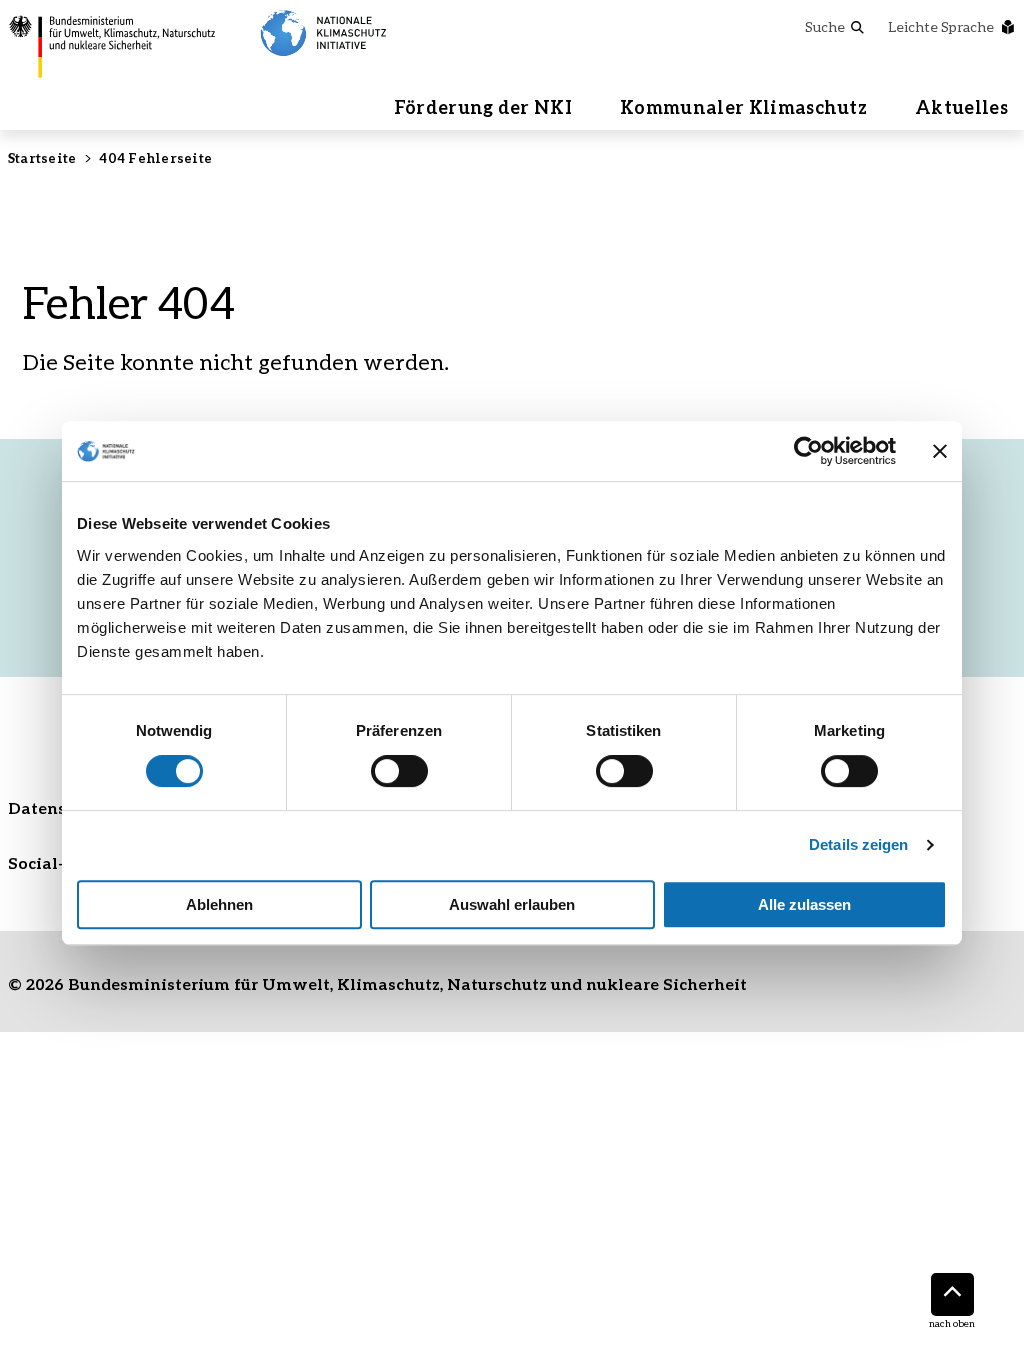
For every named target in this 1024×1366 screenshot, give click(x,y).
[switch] (399, 771)
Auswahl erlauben (512, 904)
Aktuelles (961, 107)
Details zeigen (858, 844)
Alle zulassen (804, 904)
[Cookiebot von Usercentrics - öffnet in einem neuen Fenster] (808, 451)
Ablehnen (219, 904)
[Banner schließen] (940, 451)
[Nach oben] (952, 1294)
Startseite (42, 158)
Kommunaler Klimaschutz (743, 107)
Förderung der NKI (483, 107)
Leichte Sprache (941, 26)
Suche (825, 26)
